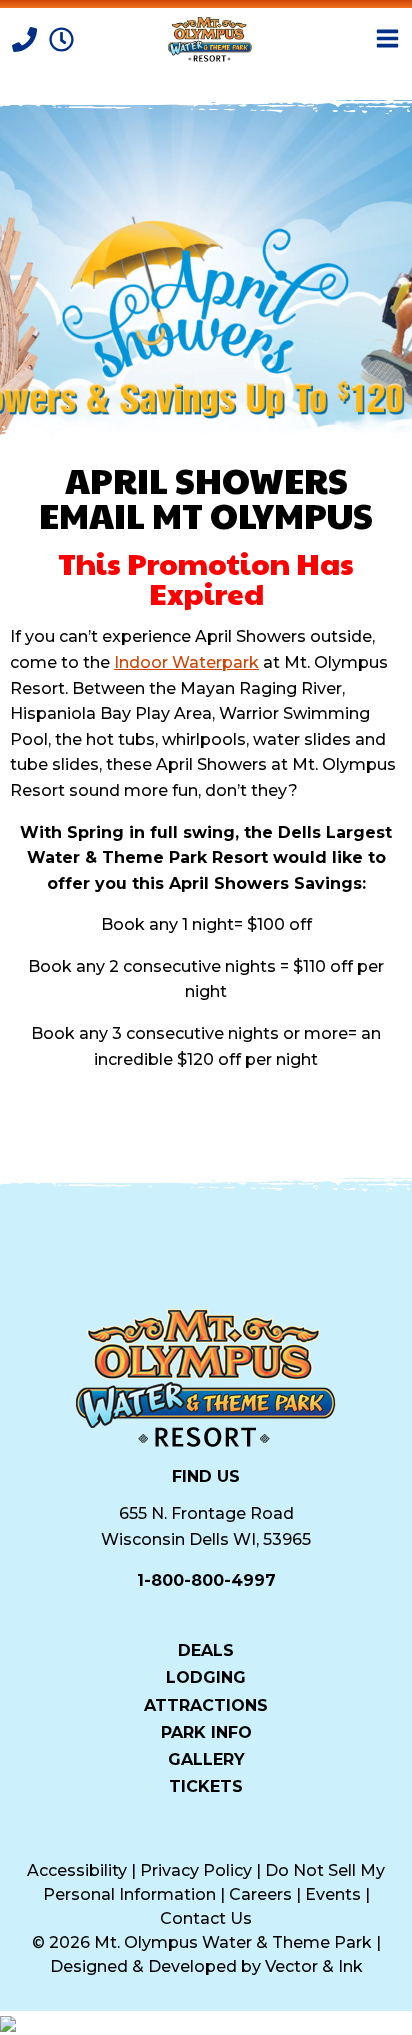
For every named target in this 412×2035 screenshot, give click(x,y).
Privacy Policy (196, 1870)
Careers (260, 1894)
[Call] (26, 37)
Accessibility (77, 1870)
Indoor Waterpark (186, 662)
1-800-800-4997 (206, 1580)
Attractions (206, 1704)
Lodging (206, 1677)
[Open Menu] (387, 38)
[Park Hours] (61, 37)
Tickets (206, 1786)
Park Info (206, 1732)
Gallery (206, 1759)
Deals (206, 1650)
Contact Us (206, 1918)
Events (333, 1894)
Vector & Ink (314, 1966)
